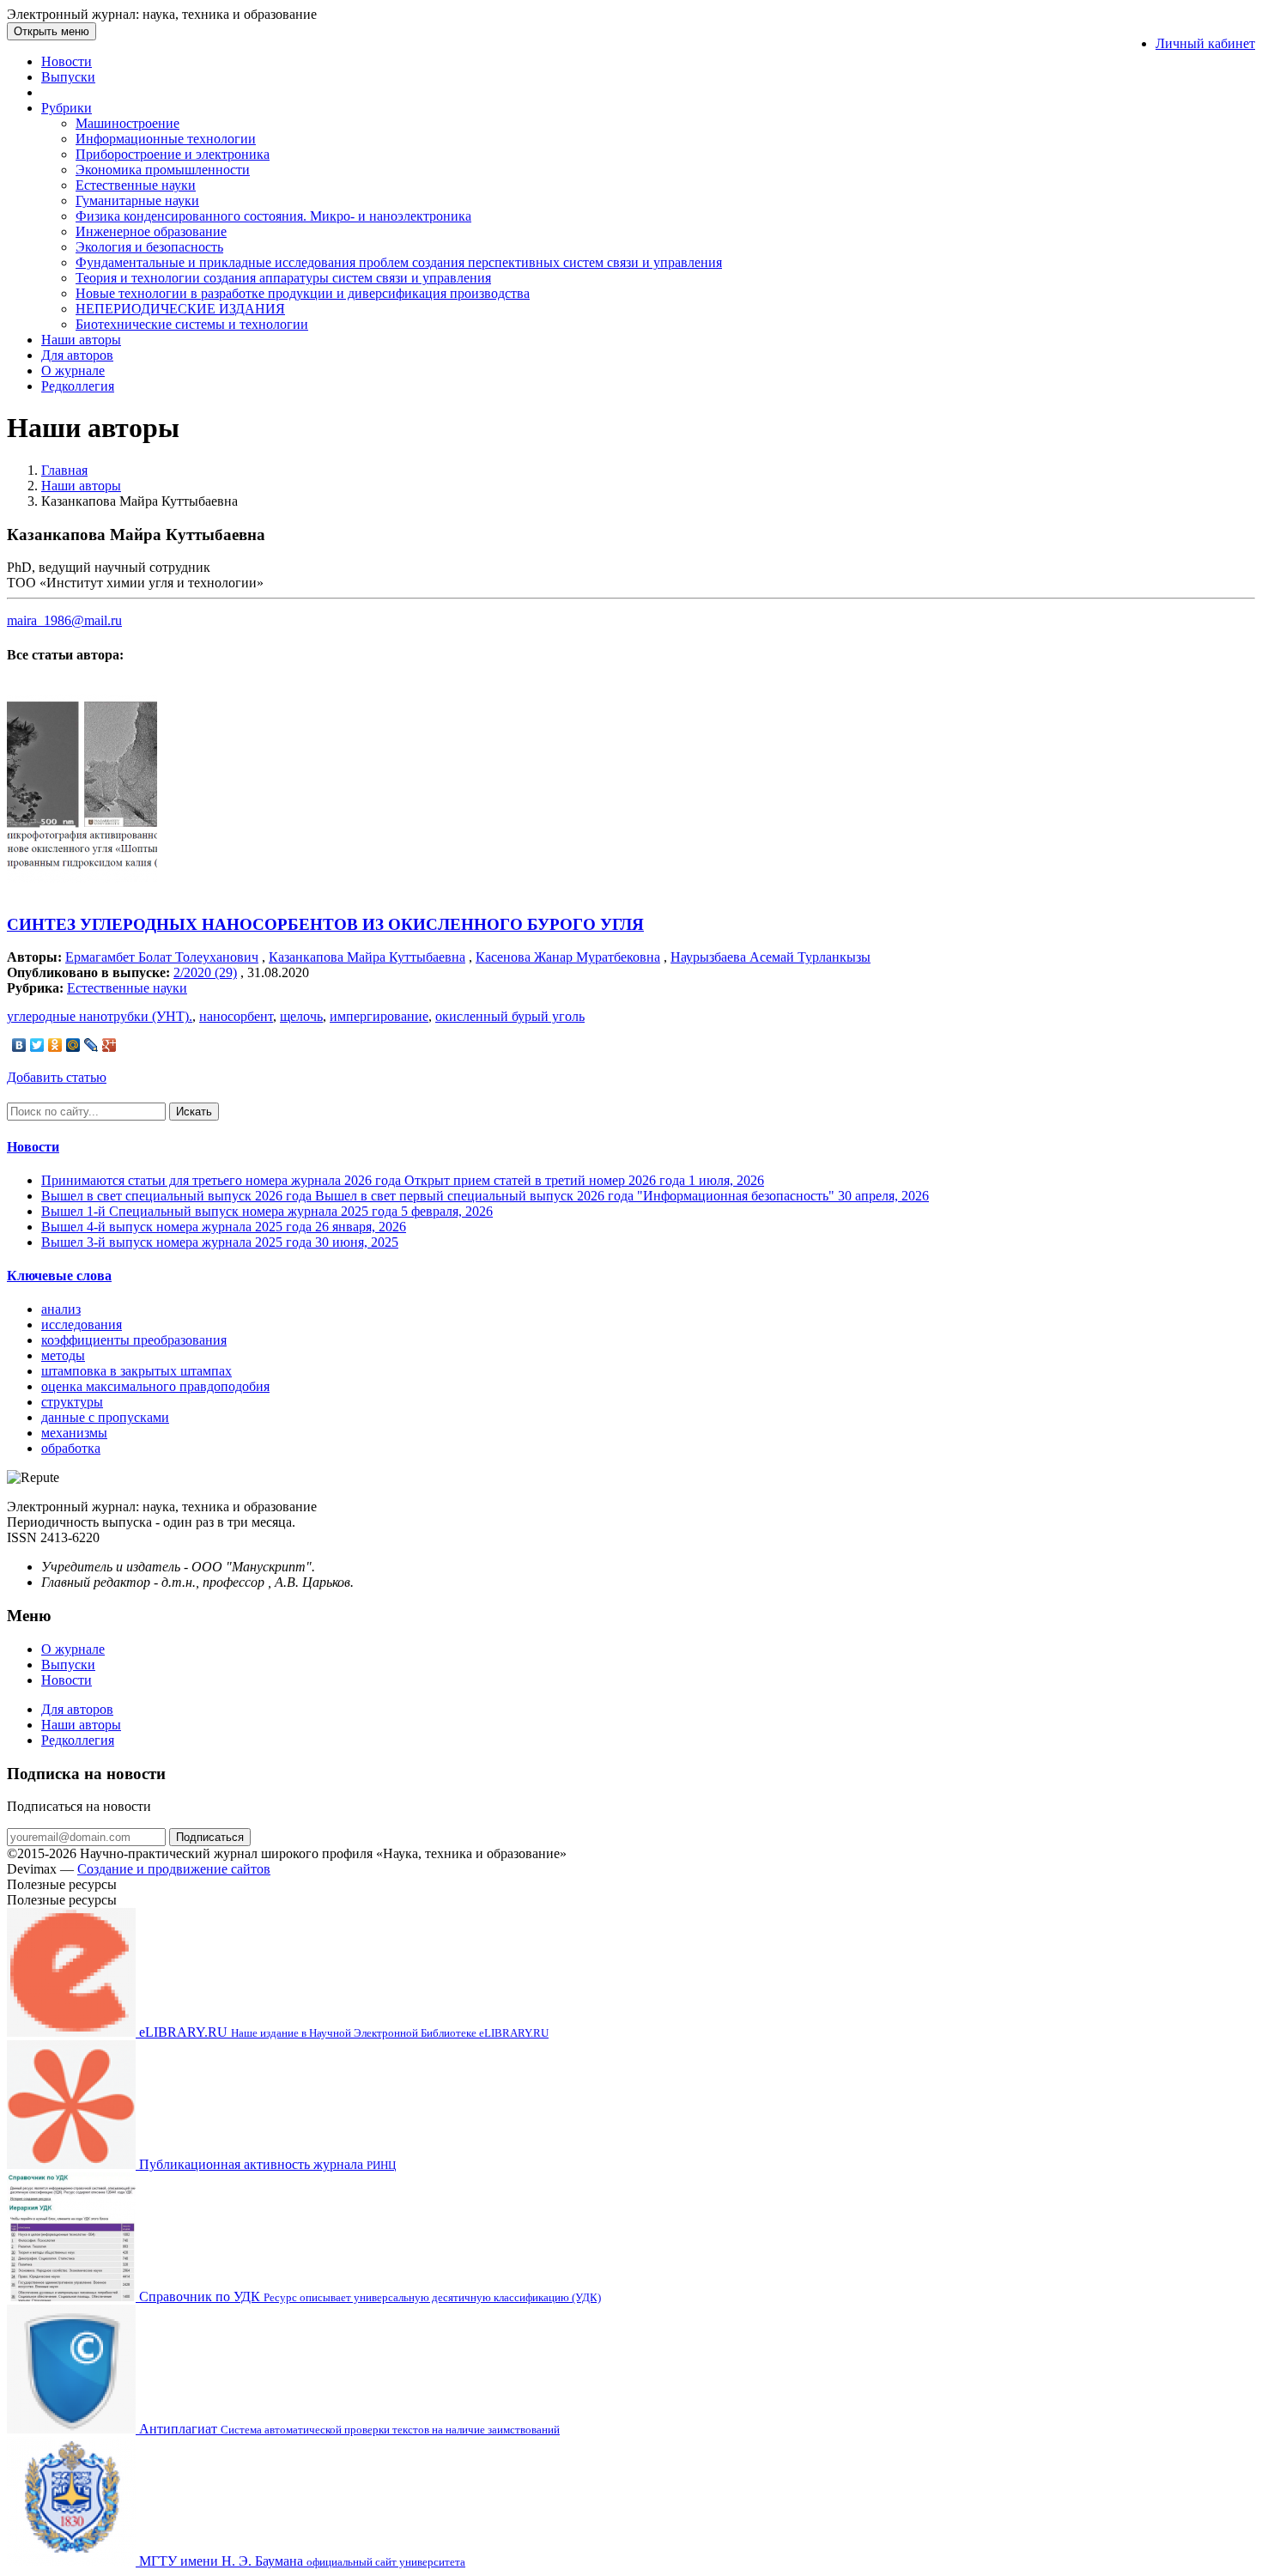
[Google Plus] (109, 1045)
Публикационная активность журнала (266, 2164)
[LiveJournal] (91, 1045)
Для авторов (77, 355)
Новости (67, 61)
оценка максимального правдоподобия (155, 1386)
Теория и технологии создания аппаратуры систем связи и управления (283, 278)
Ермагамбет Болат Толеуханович (162, 957)
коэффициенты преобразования (134, 1340)
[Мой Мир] (73, 1045)
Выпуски (68, 77)
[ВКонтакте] (19, 1045)
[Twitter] (37, 1045)
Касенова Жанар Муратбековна (568, 957)
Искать (194, 1112)
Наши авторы (81, 340)
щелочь (301, 1016)
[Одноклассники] (55, 1045)
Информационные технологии (166, 139)
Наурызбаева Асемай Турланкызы (771, 957)
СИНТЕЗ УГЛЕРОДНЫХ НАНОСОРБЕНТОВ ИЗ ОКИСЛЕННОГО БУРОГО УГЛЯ (325, 924)
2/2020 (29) (205, 972)
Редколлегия (78, 386)
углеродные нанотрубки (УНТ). (100, 1016)
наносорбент (236, 1016)
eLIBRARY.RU (342, 2032)
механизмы (74, 1433)
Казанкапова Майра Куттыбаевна (367, 957)
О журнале (73, 371)
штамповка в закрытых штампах (137, 1371)
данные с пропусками (105, 1417)
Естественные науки (136, 185)
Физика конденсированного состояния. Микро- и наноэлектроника (273, 216)
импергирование (379, 1016)
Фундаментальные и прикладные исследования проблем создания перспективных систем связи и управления (399, 262)
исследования (82, 1324)
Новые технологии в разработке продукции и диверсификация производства (303, 293)
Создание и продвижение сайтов (174, 1869)
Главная (64, 470)
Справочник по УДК (368, 2297)
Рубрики (67, 108)
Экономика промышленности (163, 170)
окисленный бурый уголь (510, 1016)
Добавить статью (57, 1077)
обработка (71, 1448)
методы (63, 1355)
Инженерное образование (151, 231)
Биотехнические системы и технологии (192, 324)
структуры (72, 1402)
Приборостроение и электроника (173, 154)
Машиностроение (127, 123)
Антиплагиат (348, 2429)
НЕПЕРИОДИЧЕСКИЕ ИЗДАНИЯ (180, 309)
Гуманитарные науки (137, 200)
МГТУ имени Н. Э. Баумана (300, 2561)
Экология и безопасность (149, 247)
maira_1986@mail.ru (64, 620)
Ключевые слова (59, 1276)
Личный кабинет (1205, 43)
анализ (61, 1309)
